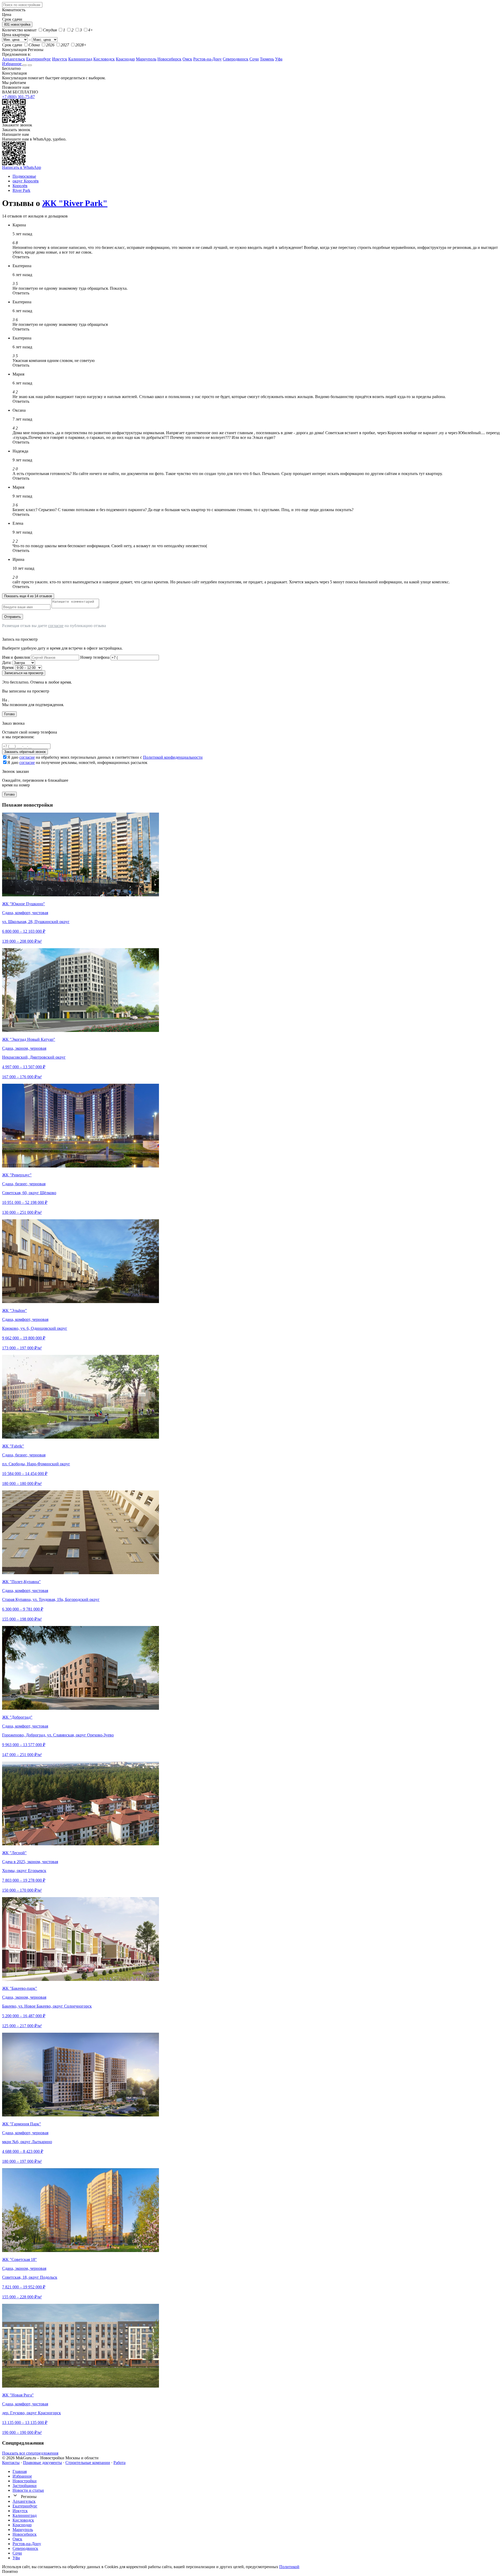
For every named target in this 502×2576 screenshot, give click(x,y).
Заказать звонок (16, 130)
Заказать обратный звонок (25, 752)
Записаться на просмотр (24, 673)
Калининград (80, 59)
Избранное (12, 64)
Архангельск (14, 59)
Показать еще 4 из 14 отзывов (28, 596)
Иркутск (60, 59)
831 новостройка (17, 24)
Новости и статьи (28, 2490)
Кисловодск (104, 59)
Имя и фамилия (16, 657)
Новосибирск (169, 59)
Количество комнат (19, 30)
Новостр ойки (25, 2481)
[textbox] (22, 5)
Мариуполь (146, 59)
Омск (187, 59)
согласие (56, 626)
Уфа (279, 59)
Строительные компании (88, 2463)
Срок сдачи (12, 45)
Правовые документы (42, 2463)
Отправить (13, 617)
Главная (20, 2471)
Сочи (254, 59)
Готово (9, 714)
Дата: (7, 663)
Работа (119, 2463)
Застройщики (25, 2486)
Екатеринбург (39, 59)
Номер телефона (95, 657)
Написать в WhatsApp (22, 167)
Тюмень (267, 59)
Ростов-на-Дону (207, 59)
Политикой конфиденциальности (173, 757)
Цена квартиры (16, 35)
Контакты (11, 2463)
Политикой (289, 2567)
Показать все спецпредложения (30, 2453)
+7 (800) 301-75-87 (18, 97)
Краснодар (125, 59)
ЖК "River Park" (75, 203)
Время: (8, 667)
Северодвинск (236, 59)
